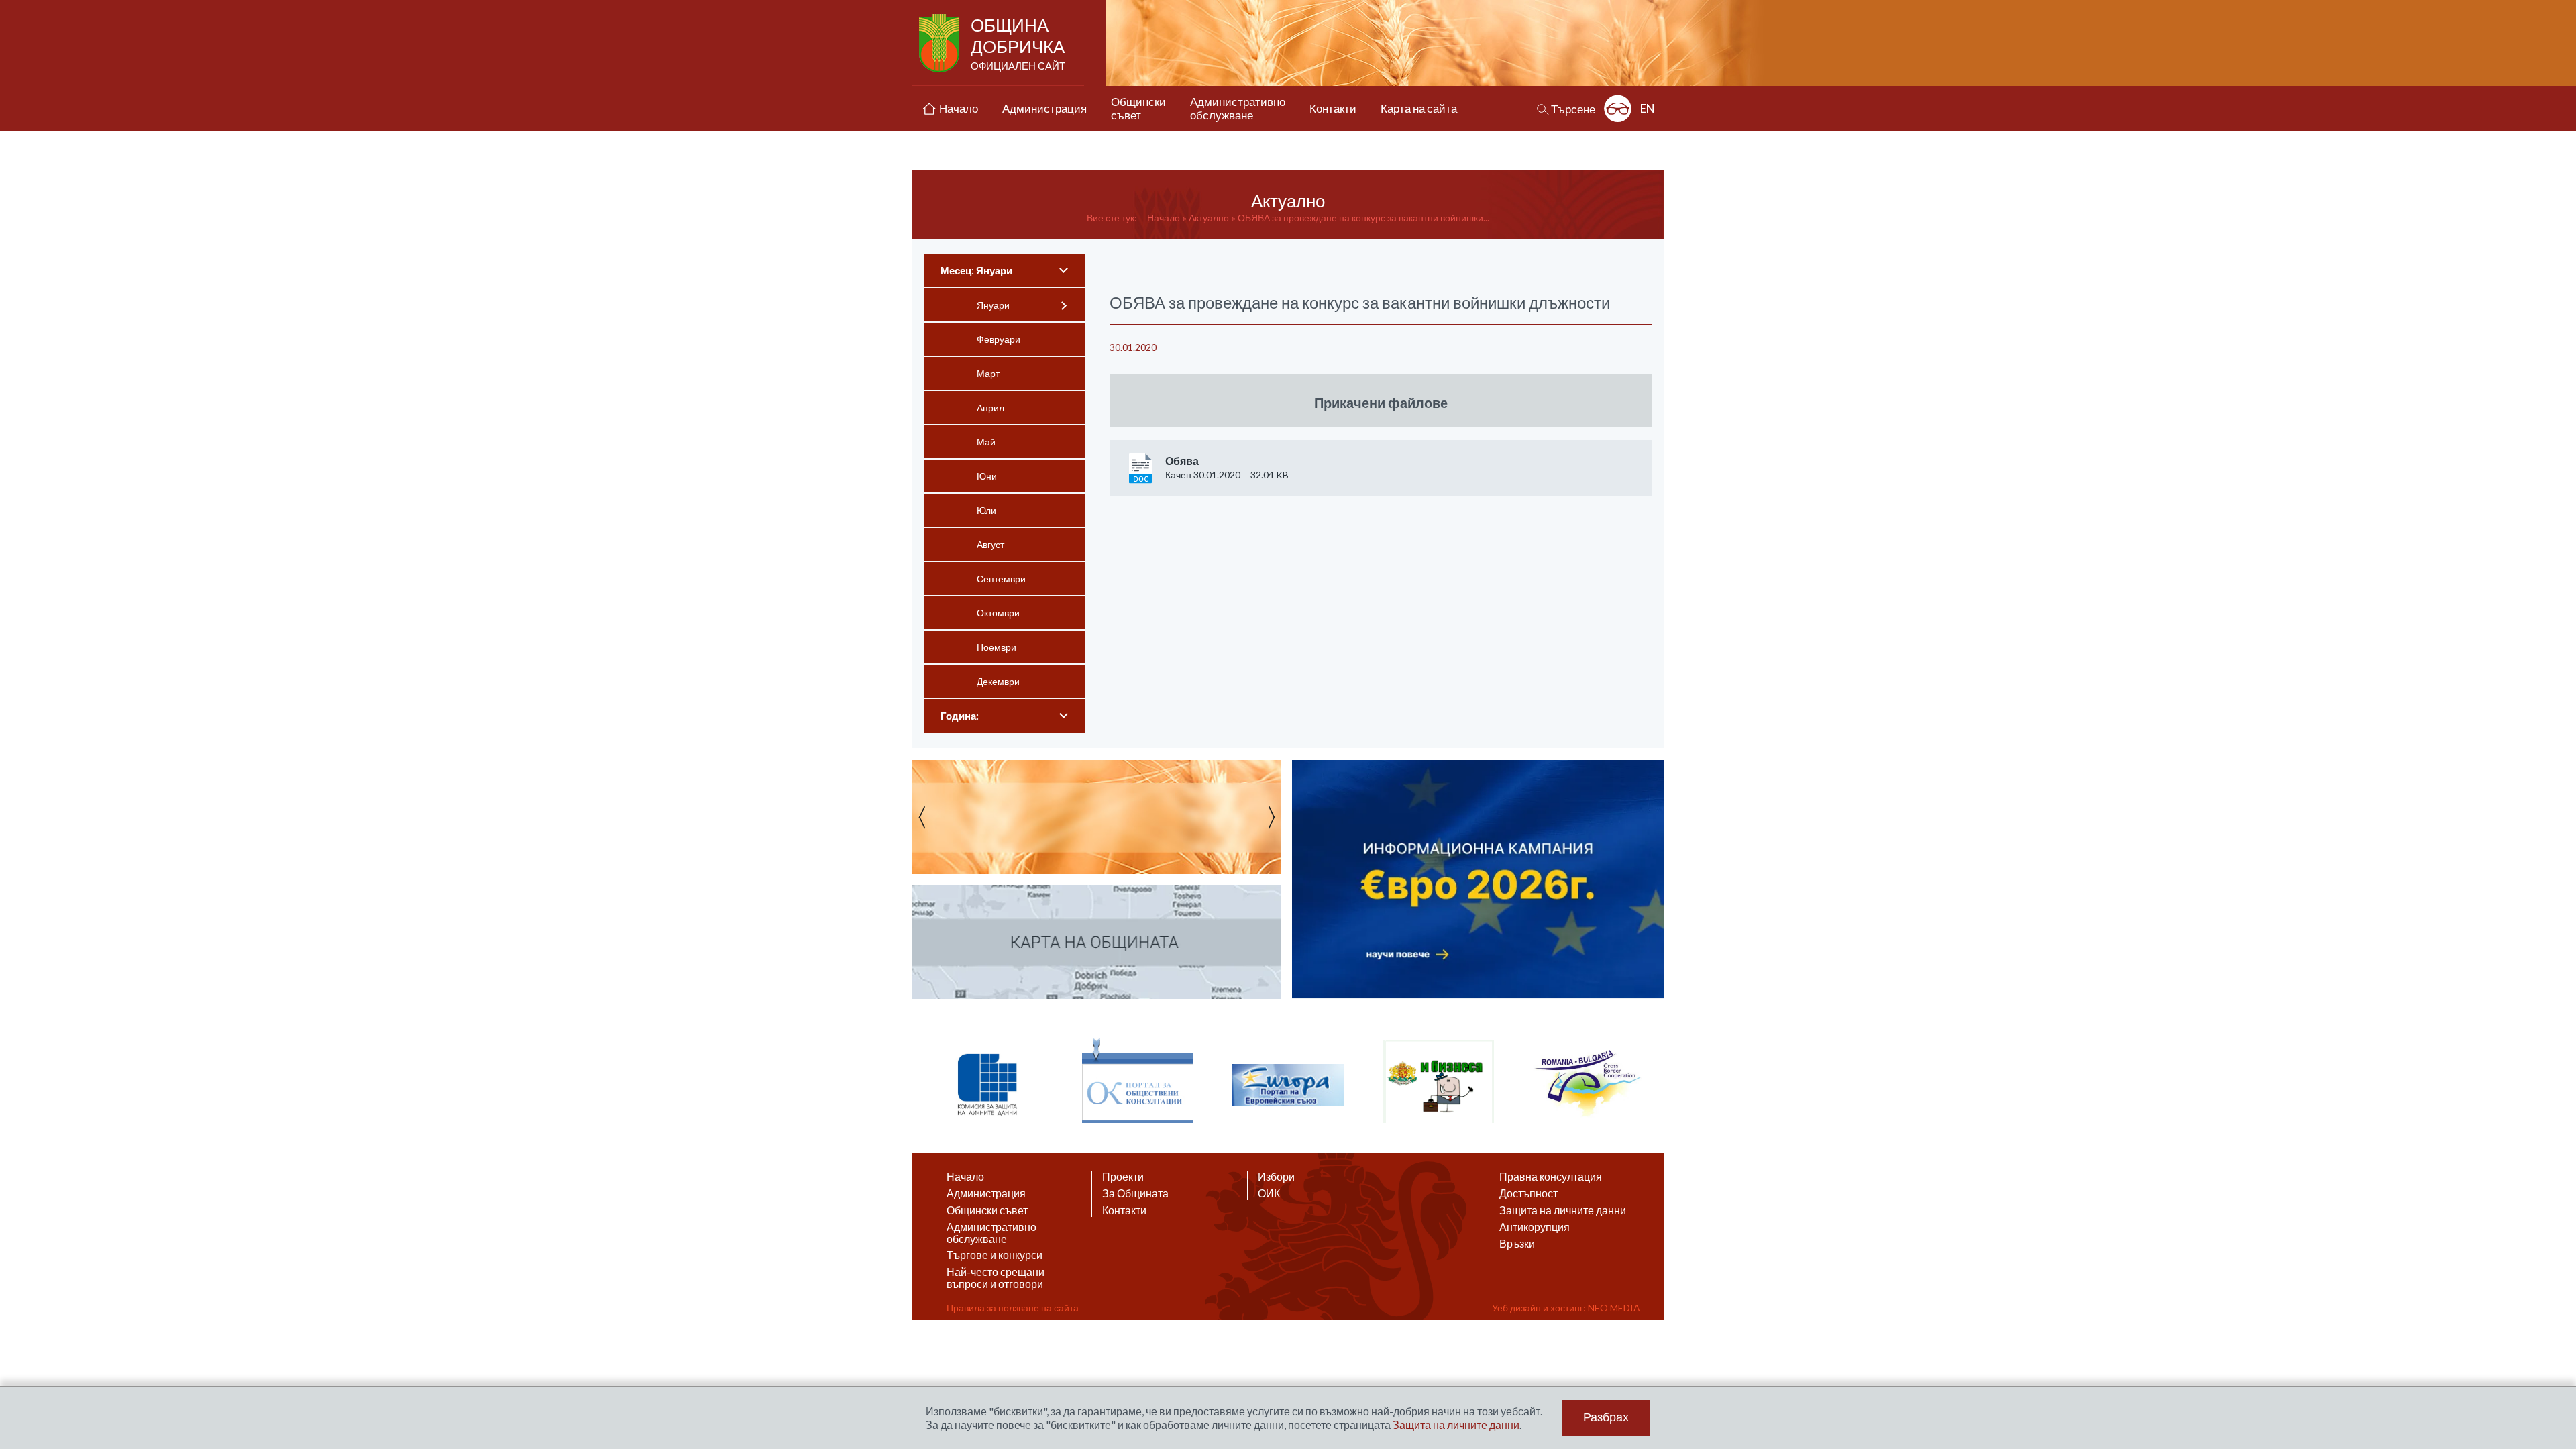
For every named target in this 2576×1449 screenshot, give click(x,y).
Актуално (1209, 218)
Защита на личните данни (1563, 1210)
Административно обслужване (991, 1233)
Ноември (997, 647)
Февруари (999, 339)
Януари (993, 305)
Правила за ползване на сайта (1013, 1308)
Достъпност (1528, 1193)
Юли (986, 510)
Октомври (998, 613)
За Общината (1135, 1193)
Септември (1001, 579)
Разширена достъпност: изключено (1618, 108)
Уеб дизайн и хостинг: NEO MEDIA (1566, 1308)
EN (1648, 108)
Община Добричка (1018, 43)
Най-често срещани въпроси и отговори (996, 1278)
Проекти (1123, 1177)
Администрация (986, 1193)
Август (990, 544)
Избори (1276, 1177)
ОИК (1269, 1193)
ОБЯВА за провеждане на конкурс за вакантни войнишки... (1363, 218)
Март (988, 373)
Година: (960, 716)
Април (990, 408)
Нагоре (2553, 1319)
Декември (998, 681)
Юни (987, 476)
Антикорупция (1535, 1227)
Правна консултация (1551, 1177)
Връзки (1517, 1244)
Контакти (1124, 1210)
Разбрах (1606, 1417)
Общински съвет (987, 1210)
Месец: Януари (976, 270)
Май (986, 442)
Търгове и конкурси (995, 1255)
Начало (1164, 218)
